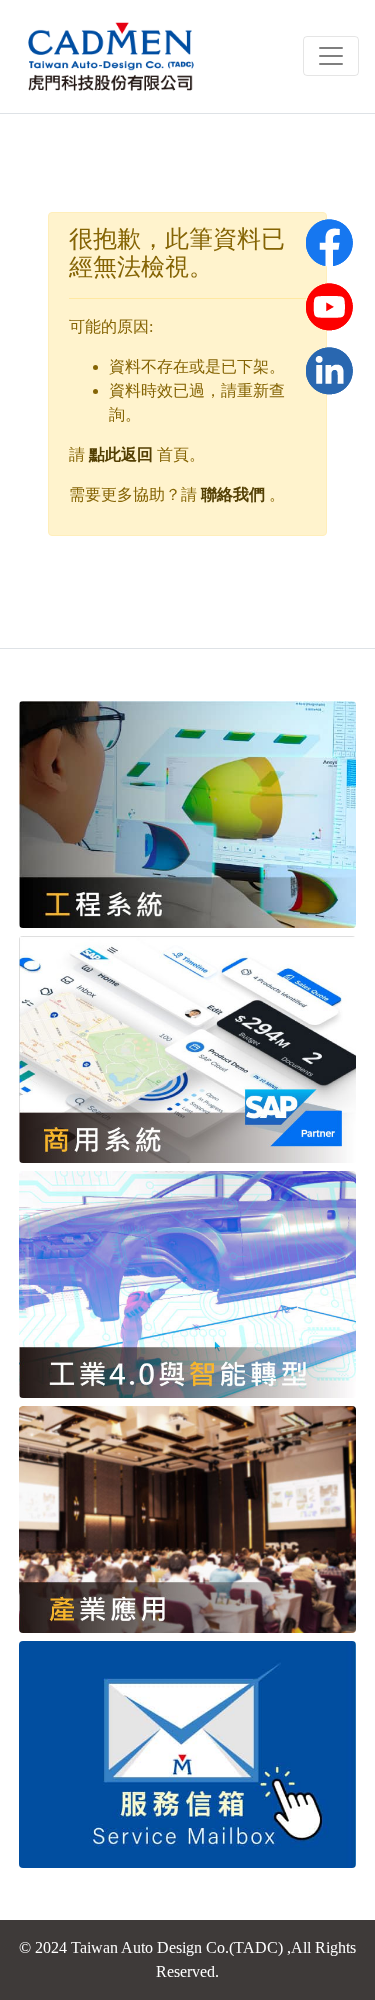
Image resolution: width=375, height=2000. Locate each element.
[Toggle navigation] (331, 56)
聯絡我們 (233, 494)
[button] (329, 306)
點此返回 (121, 454)
